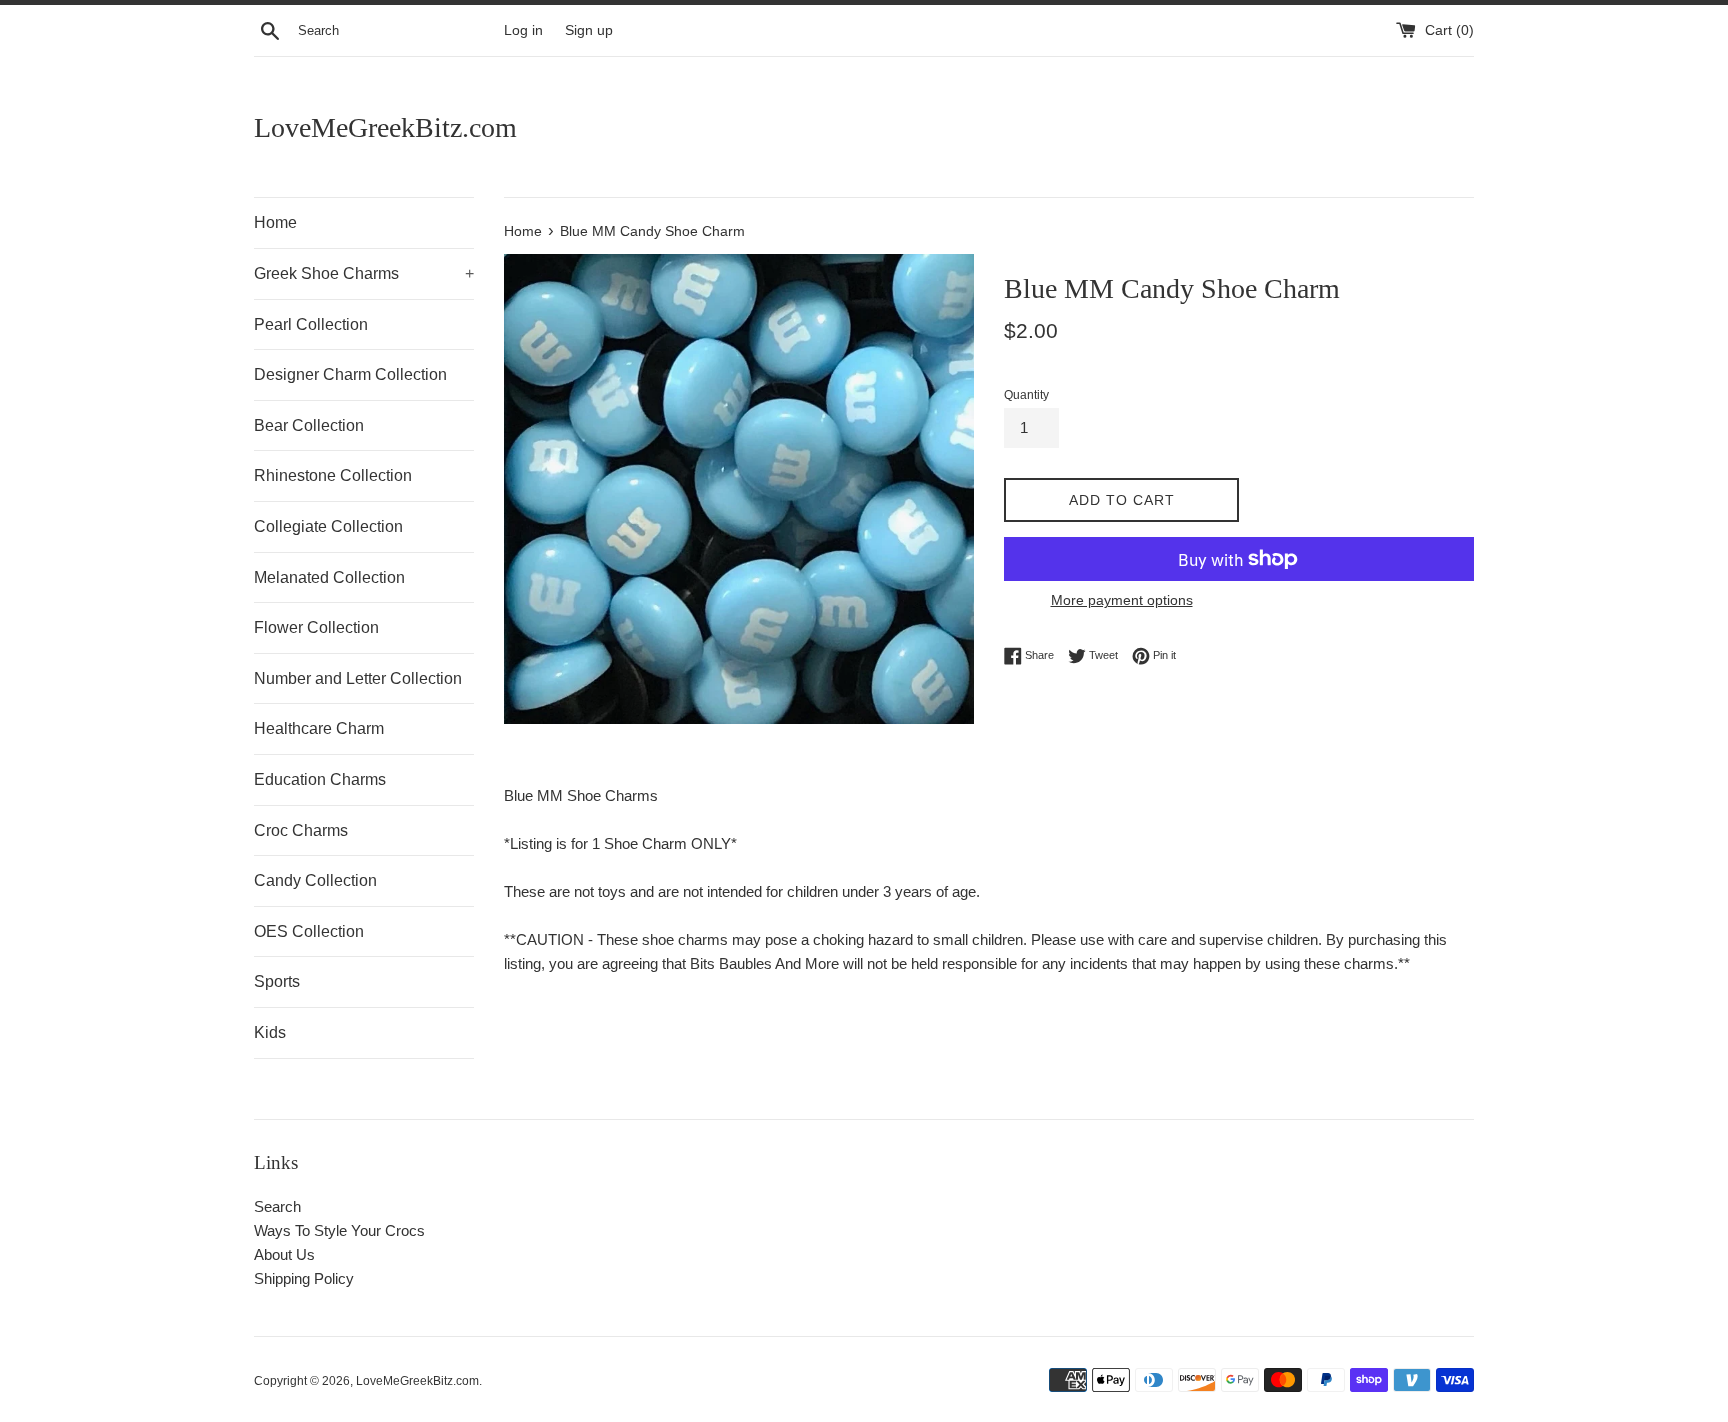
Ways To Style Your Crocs (339, 1230)
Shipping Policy (304, 1278)
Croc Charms (301, 830)
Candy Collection (315, 880)
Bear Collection (309, 425)
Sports (277, 981)
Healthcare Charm (319, 728)
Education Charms (320, 779)
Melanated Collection (329, 577)
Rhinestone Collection (333, 475)
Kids (270, 1032)
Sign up (589, 30)
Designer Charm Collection (350, 374)
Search (277, 1206)
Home (275, 222)
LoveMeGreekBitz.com (385, 127)
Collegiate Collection (328, 526)
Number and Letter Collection (358, 678)
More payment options (1122, 600)
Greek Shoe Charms (364, 273)
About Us (284, 1254)
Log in (523, 30)
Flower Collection (316, 627)
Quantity (1026, 395)
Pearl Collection (311, 324)
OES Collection (309, 931)
